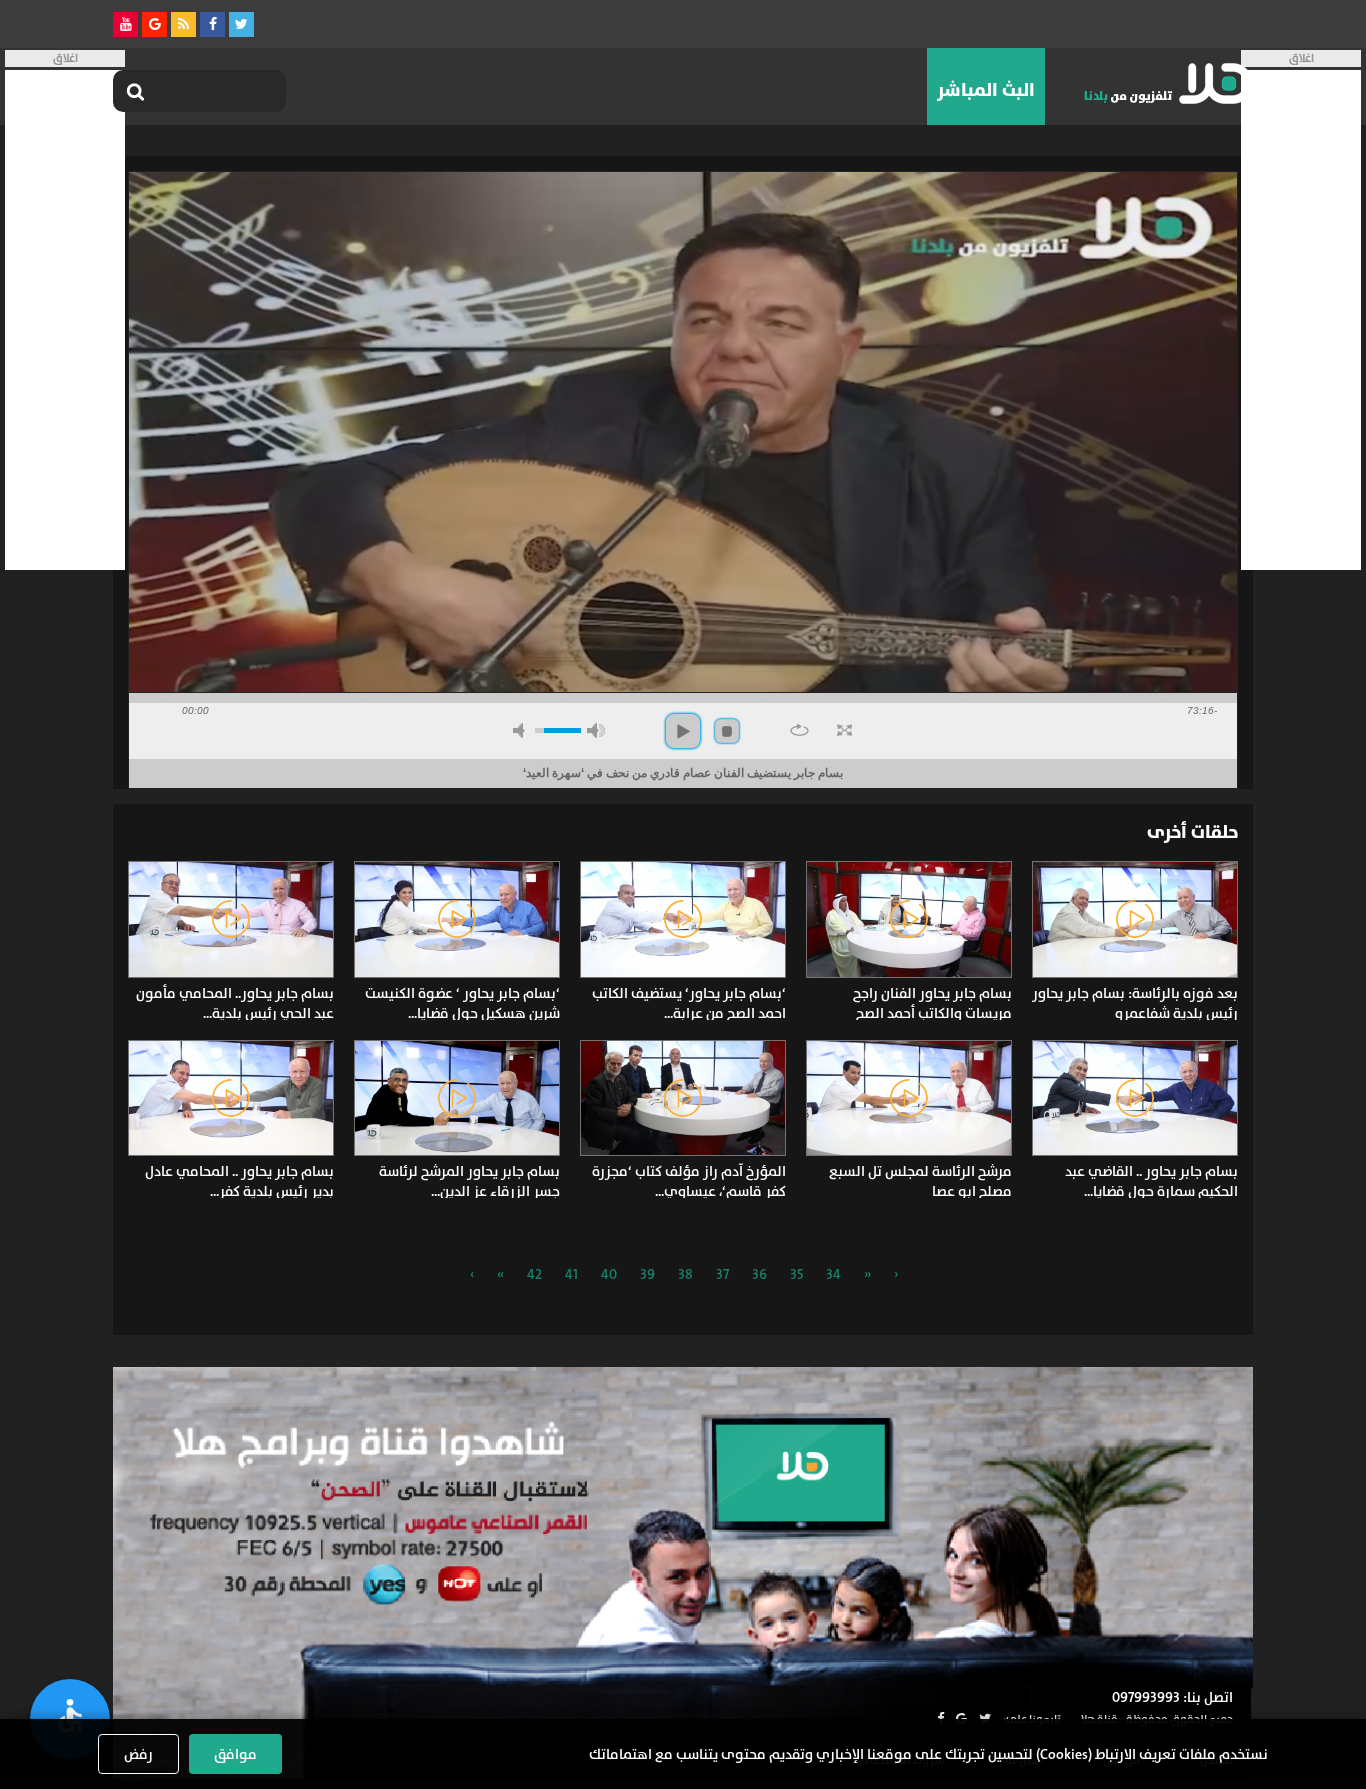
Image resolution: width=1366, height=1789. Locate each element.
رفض (138, 1754)
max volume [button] (596, 730)
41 (571, 1274)
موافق (235, 1754)
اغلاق (1301, 58)
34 (833, 1274)
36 (759, 1274)
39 (647, 1274)
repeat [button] (799, 730)
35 (796, 1274)
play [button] (683, 731)
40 (609, 1274)
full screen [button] (844, 730)
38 (685, 1274)
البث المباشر (986, 90)
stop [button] (727, 731)
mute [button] (522, 730)
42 (534, 1274)
